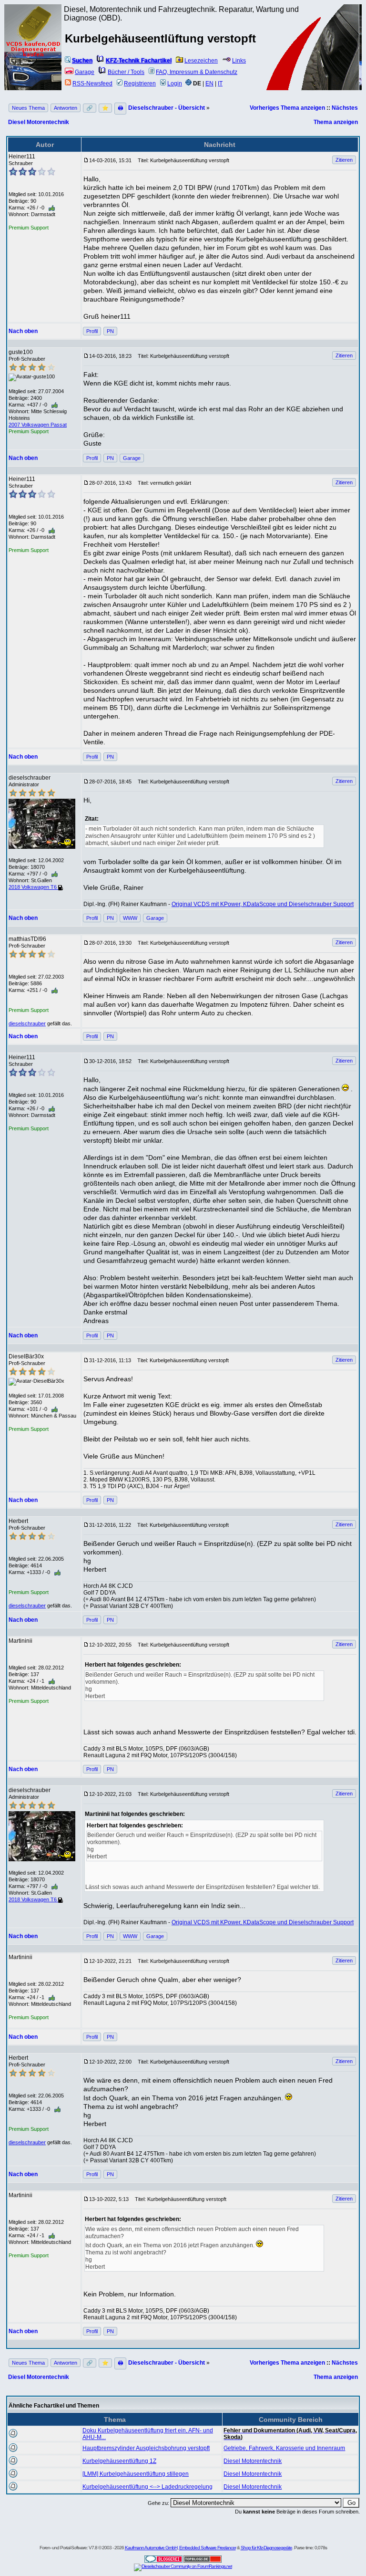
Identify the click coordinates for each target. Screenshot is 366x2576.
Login (175, 83)
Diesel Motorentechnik (39, 122)
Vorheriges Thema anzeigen (287, 108)
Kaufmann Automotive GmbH (151, 2548)
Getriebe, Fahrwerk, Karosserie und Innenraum (284, 2448)
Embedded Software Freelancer (208, 2548)
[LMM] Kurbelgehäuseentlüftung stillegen (136, 2474)
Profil (92, 331)
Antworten (66, 108)
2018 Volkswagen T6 (33, 887)
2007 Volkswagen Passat (38, 425)
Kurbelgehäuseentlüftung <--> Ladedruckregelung (147, 2487)
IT (220, 83)
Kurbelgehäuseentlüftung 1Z (119, 2461)
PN (110, 331)
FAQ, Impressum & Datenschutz (197, 72)
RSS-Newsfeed (92, 83)
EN (209, 83)
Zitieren (344, 160)
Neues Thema (28, 108)
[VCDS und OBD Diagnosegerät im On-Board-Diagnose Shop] (33, 60)
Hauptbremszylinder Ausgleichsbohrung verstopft (146, 2448)
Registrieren (140, 83)
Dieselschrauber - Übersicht (167, 108)
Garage (85, 72)
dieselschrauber (27, 1023)
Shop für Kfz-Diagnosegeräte (266, 2548)
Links (239, 61)
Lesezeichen (201, 61)
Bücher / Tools (126, 72)
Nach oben (23, 331)
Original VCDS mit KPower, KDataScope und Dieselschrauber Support (263, 904)
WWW (130, 918)
